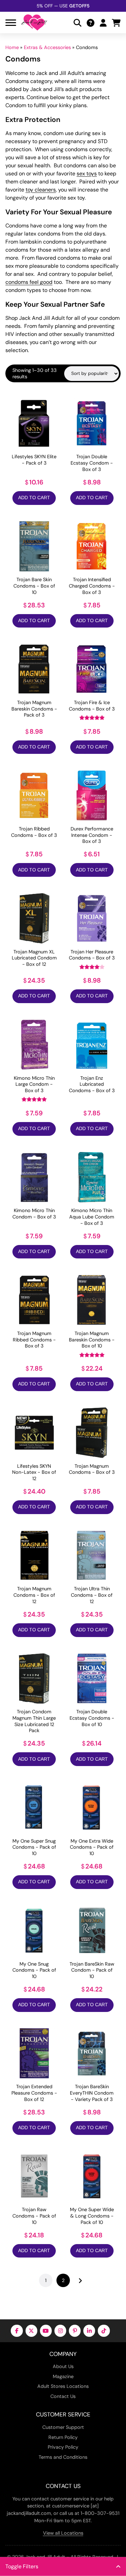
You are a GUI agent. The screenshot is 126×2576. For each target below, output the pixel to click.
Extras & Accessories (47, 47)
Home (12, 47)
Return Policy (63, 2437)
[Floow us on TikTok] (104, 2331)
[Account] (103, 23)
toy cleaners (41, 190)
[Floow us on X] (31, 2331)
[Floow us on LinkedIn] (89, 2331)
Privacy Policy (63, 2447)
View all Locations (63, 2533)
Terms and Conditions (63, 2457)
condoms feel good (29, 282)
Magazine (63, 2376)
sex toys (87, 174)
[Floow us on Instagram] (60, 2331)
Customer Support (63, 2427)
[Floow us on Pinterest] (75, 2331)
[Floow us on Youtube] (46, 2331)
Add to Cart (34, 498)
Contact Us (63, 2396)
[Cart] (116, 23)
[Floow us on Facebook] (17, 2331)
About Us (63, 2366)
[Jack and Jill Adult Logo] (34, 23)
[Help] (91, 23)
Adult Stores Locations (63, 2386)
